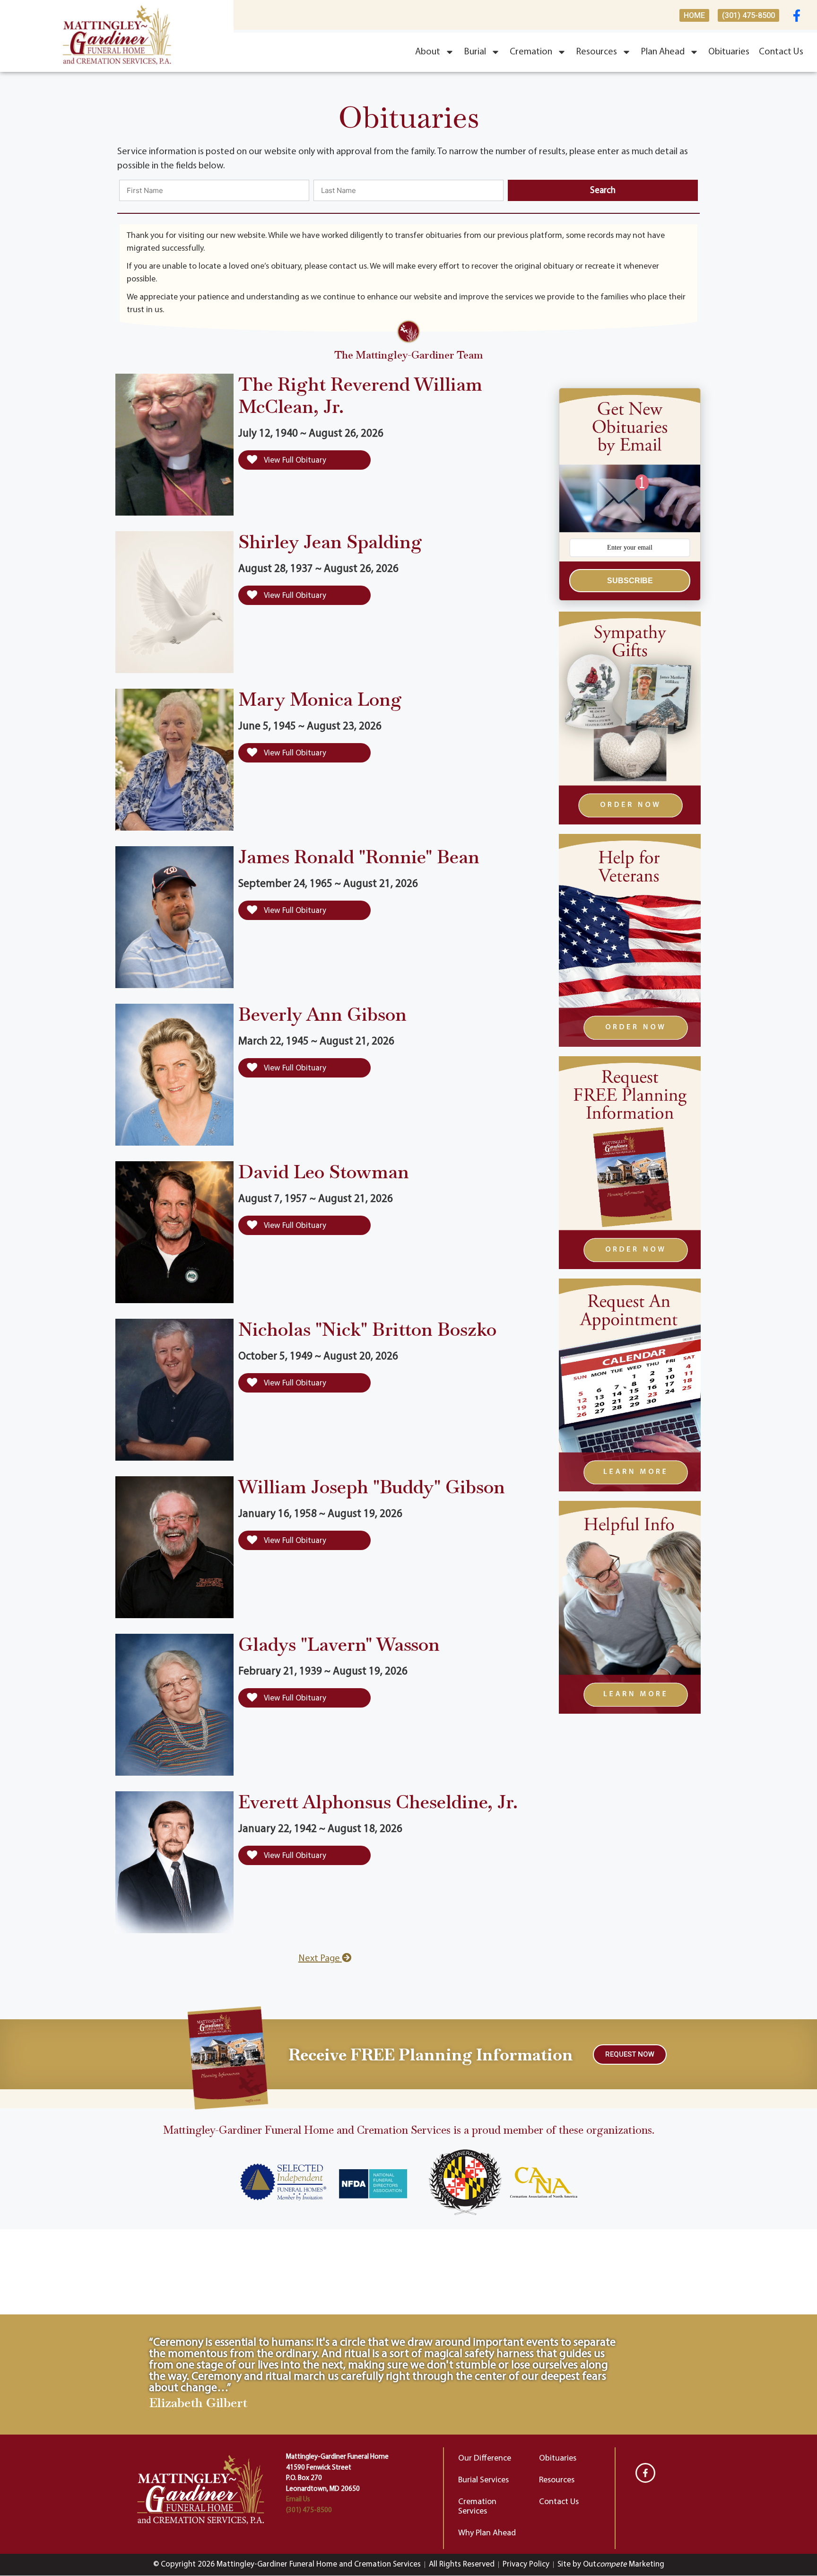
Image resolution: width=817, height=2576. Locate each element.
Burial (475, 52)
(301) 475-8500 (309, 2510)
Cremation (531, 52)
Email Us (298, 2500)
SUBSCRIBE (630, 581)
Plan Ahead (663, 52)
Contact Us (781, 52)
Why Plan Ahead (487, 2533)
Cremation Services (477, 2507)
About (428, 52)
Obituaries (729, 52)
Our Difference (485, 2459)
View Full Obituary (294, 460)
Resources (596, 52)
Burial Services (483, 2480)
